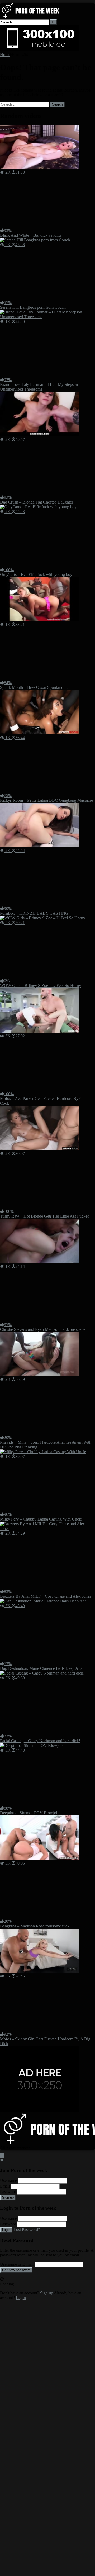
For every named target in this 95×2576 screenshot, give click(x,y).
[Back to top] (2, 2155)
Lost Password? (27, 2229)
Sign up (8, 2197)
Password (8, 2192)
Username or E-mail (17, 2264)
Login (6, 2230)
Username (8, 2181)
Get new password (16, 2270)
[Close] (2, 2160)
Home (5, 55)
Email (5, 2186)
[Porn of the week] (33, 17)
